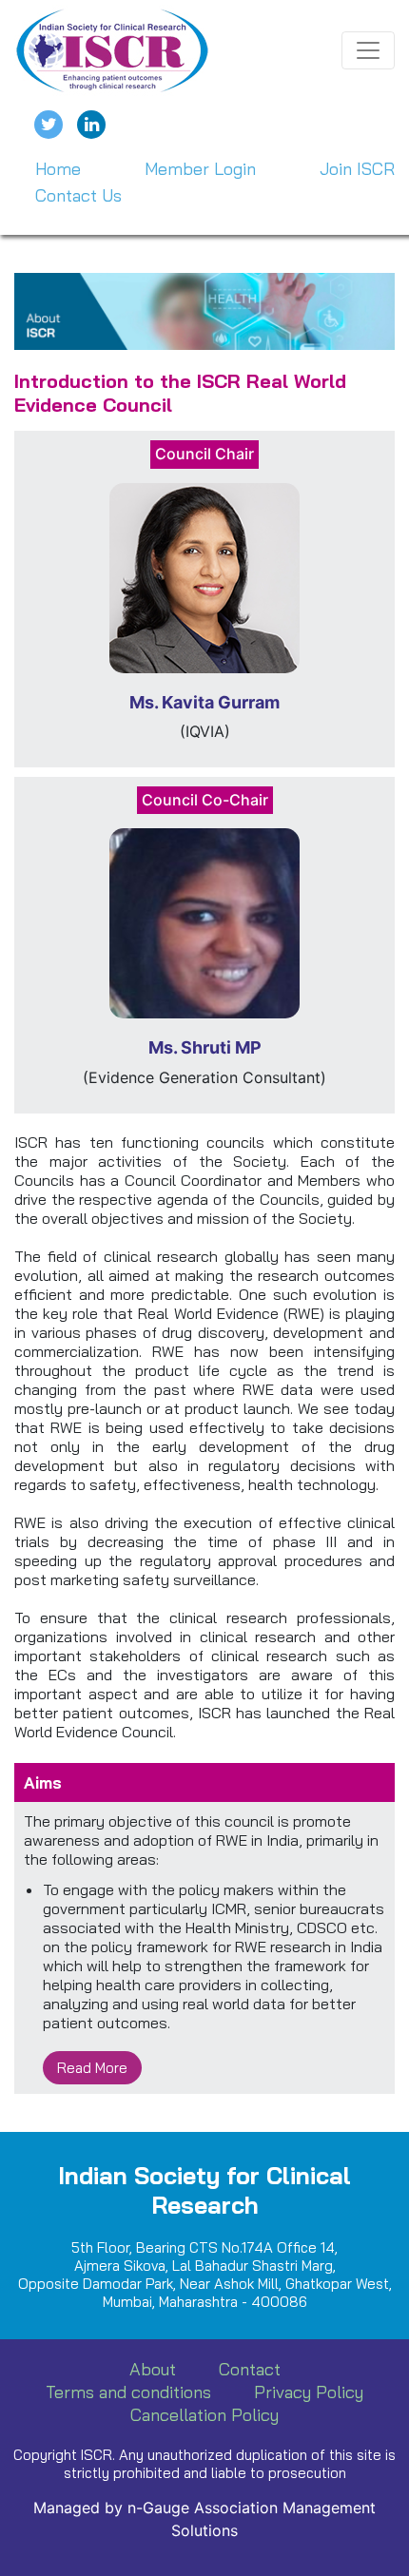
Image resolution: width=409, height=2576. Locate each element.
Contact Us (78, 195)
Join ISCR (357, 169)
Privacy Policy (309, 2392)
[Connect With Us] (91, 125)
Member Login (200, 169)
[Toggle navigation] (368, 50)
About (153, 2369)
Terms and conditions (128, 2392)
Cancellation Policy (204, 2415)
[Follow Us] (49, 125)
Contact (250, 2369)
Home (58, 169)
